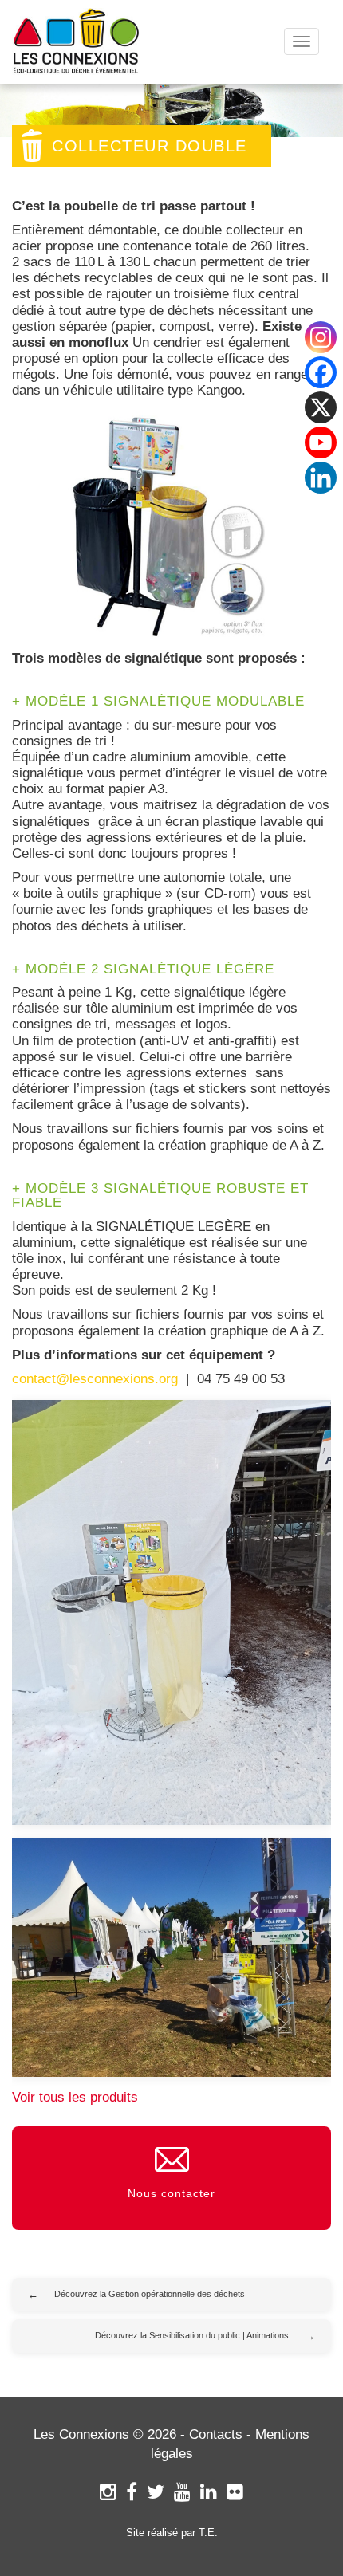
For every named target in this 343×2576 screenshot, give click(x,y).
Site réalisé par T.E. (172, 2533)
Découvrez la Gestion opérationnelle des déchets (150, 2294)
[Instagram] (108, 2492)
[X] (321, 407)
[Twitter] (156, 2492)
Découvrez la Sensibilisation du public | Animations (192, 2335)
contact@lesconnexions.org (95, 1379)
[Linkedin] (321, 478)
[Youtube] (321, 442)
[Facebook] (132, 2492)
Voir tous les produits (75, 2097)
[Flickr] (235, 2492)
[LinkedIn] (209, 2492)
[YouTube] (182, 2492)
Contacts (216, 2434)
